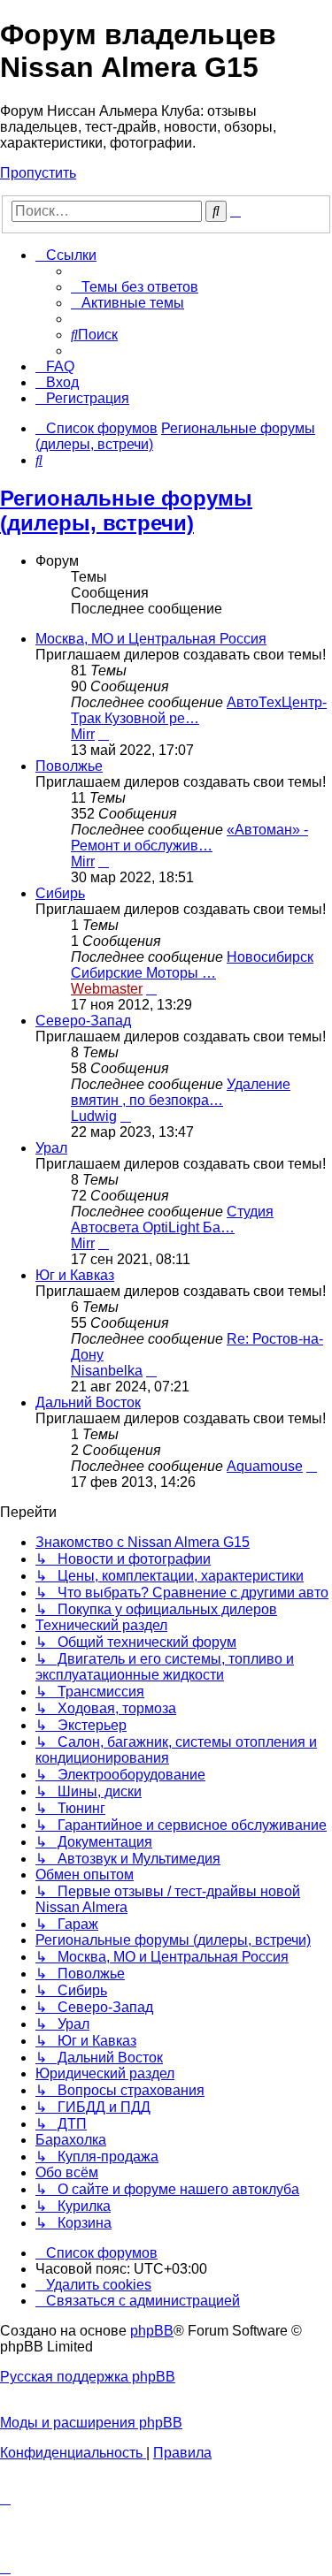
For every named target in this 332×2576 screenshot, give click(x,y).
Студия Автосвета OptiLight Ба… (172, 1219)
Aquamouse (265, 1466)
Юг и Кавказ (75, 1275)
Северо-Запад (83, 1021)
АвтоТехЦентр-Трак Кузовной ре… (199, 710)
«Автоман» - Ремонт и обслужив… (189, 838)
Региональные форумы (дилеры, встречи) (126, 511)
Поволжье (69, 766)
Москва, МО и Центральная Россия (151, 639)
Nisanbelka (107, 1371)
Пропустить (38, 173)
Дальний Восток (88, 1402)
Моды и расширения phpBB (91, 2423)
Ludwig (94, 1116)
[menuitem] (135, 287)
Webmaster (107, 989)
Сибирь (60, 893)
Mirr (83, 734)
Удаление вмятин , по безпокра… (181, 1092)
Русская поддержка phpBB (88, 2377)
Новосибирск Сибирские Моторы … (192, 965)
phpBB (152, 2331)
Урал (51, 1148)
